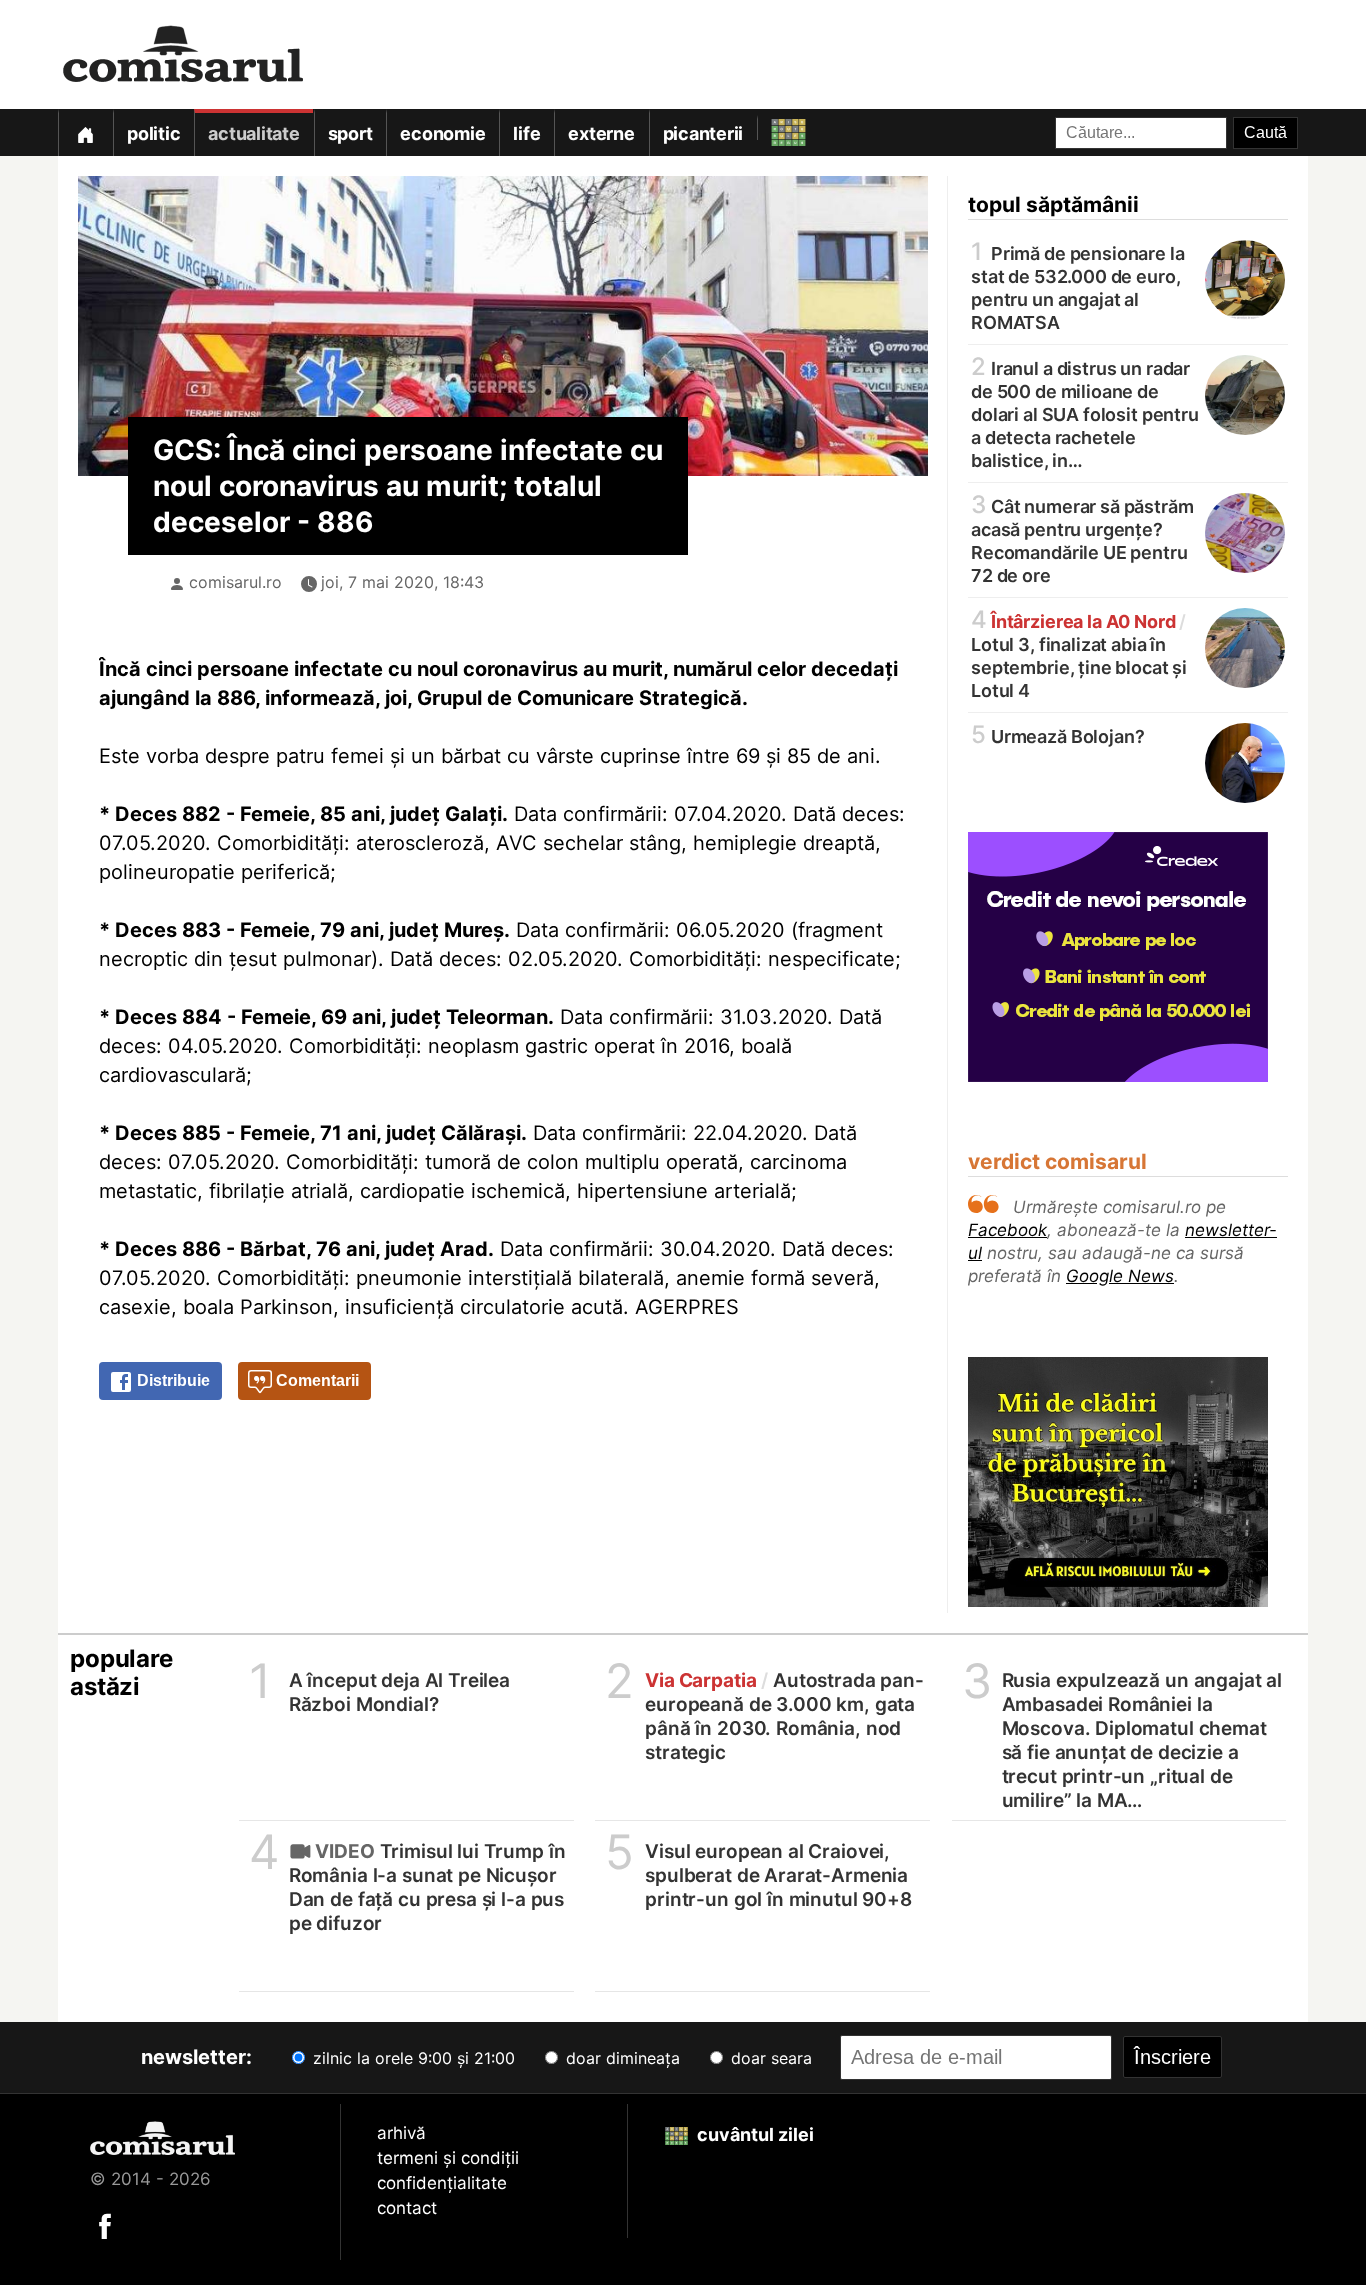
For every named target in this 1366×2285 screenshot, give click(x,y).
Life (526, 133)
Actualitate (253, 133)
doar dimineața (620, 2058)
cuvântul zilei (753, 2134)
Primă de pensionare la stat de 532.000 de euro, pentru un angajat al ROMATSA (1078, 286)
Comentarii (315, 1380)
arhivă (401, 2133)
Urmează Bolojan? (1057, 735)
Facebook (1007, 1230)
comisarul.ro (235, 582)
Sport (350, 133)
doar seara (769, 2058)
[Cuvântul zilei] (770, 127)
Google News (1120, 1276)
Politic (153, 133)
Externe (601, 133)
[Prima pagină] (85, 132)
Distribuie (171, 1380)
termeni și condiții (448, 2158)
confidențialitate (442, 2183)
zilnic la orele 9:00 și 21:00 (411, 2058)
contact (407, 2208)
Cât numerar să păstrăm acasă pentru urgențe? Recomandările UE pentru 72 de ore (1082, 539)
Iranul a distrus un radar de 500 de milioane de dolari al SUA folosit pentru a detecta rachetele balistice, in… (1085, 413)
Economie (442, 133)
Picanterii (703, 133)
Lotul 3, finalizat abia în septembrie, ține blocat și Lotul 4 (1079, 654)
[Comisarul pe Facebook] (105, 2225)
